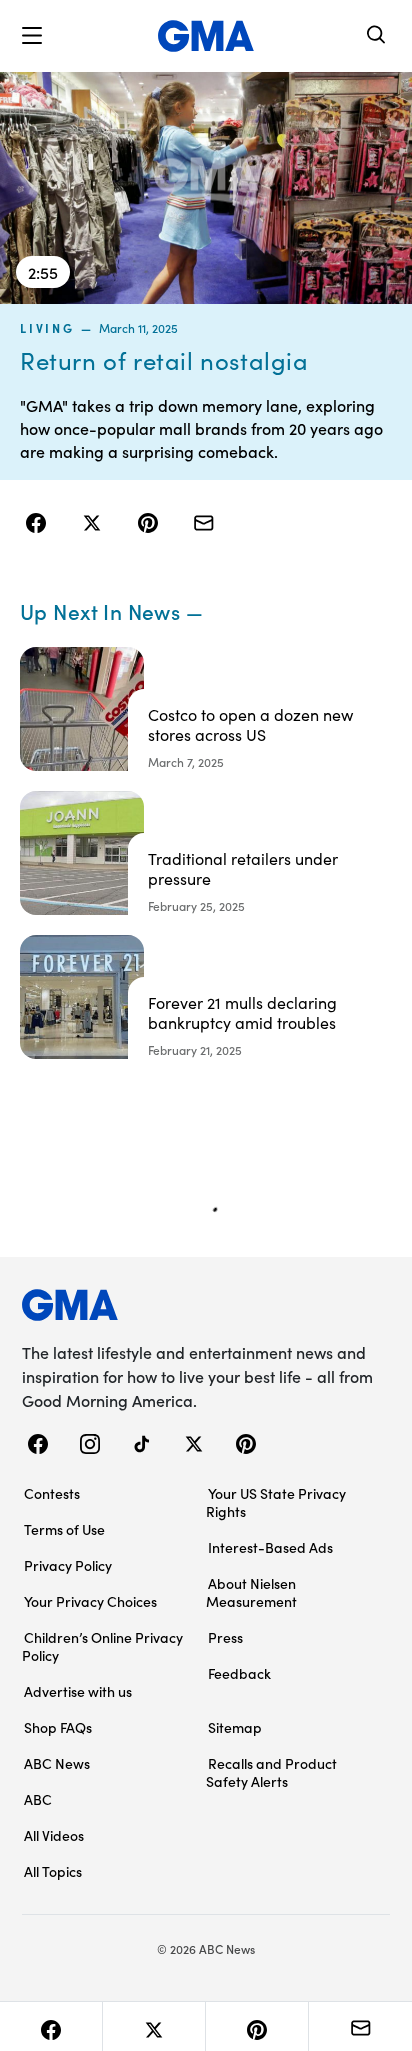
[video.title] (206, 188)
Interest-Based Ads (270, 1547)
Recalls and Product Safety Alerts (271, 1772)
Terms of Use (64, 1529)
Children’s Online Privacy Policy (102, 1646)
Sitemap (235, 1727)
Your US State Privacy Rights (276, 1502)
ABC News (57, 1763)
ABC (38, 1799)
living (47, 328)
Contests (52, 1493)
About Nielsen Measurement (251, 1592)
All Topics (53, 1871)
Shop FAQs (58, 1727)
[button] (32, 36)
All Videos (54, 1835)
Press (225, 1637)
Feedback (239, 1673)
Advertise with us (78, 1691)
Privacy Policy (68, 1565)
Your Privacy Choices (90, 1601)
